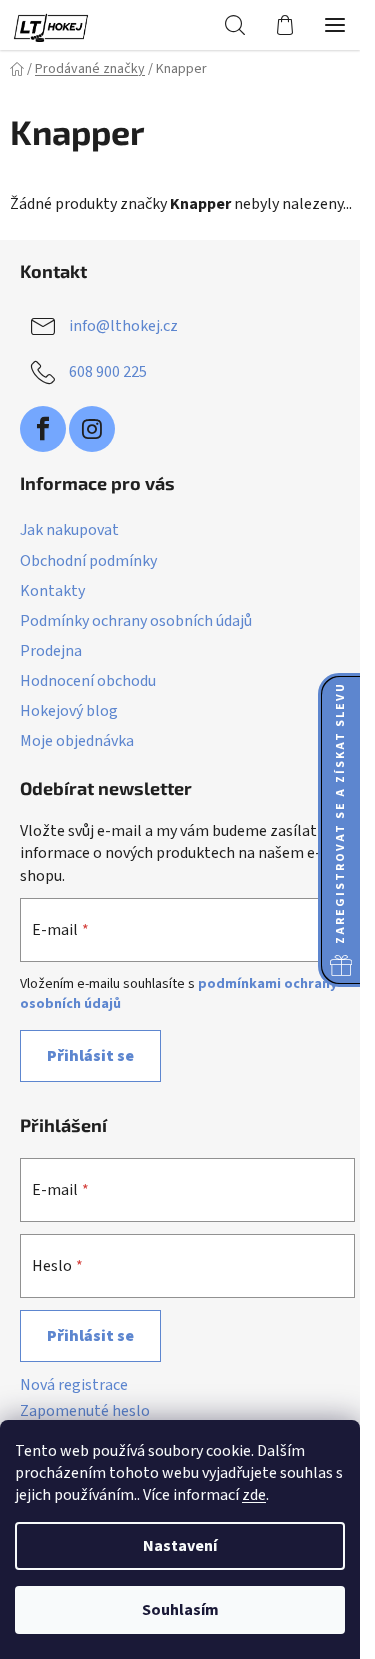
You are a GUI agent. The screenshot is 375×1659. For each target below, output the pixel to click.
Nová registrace (74, 1385)
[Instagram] (92, 429)
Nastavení (180, 1546)
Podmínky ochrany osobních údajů (136, 621)
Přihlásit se (90, 1056)
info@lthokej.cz (123, 326)
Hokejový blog (69, 711)
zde (254, 1495)
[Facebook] (43, 429)
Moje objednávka (77, 741)
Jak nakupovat (69, 530)
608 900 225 (108, 372)
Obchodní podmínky (88, 561)
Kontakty (52, 591)
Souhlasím (180, 1610)
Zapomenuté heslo (85, 1411)
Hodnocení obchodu (88, 681)
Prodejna (51, 651)
